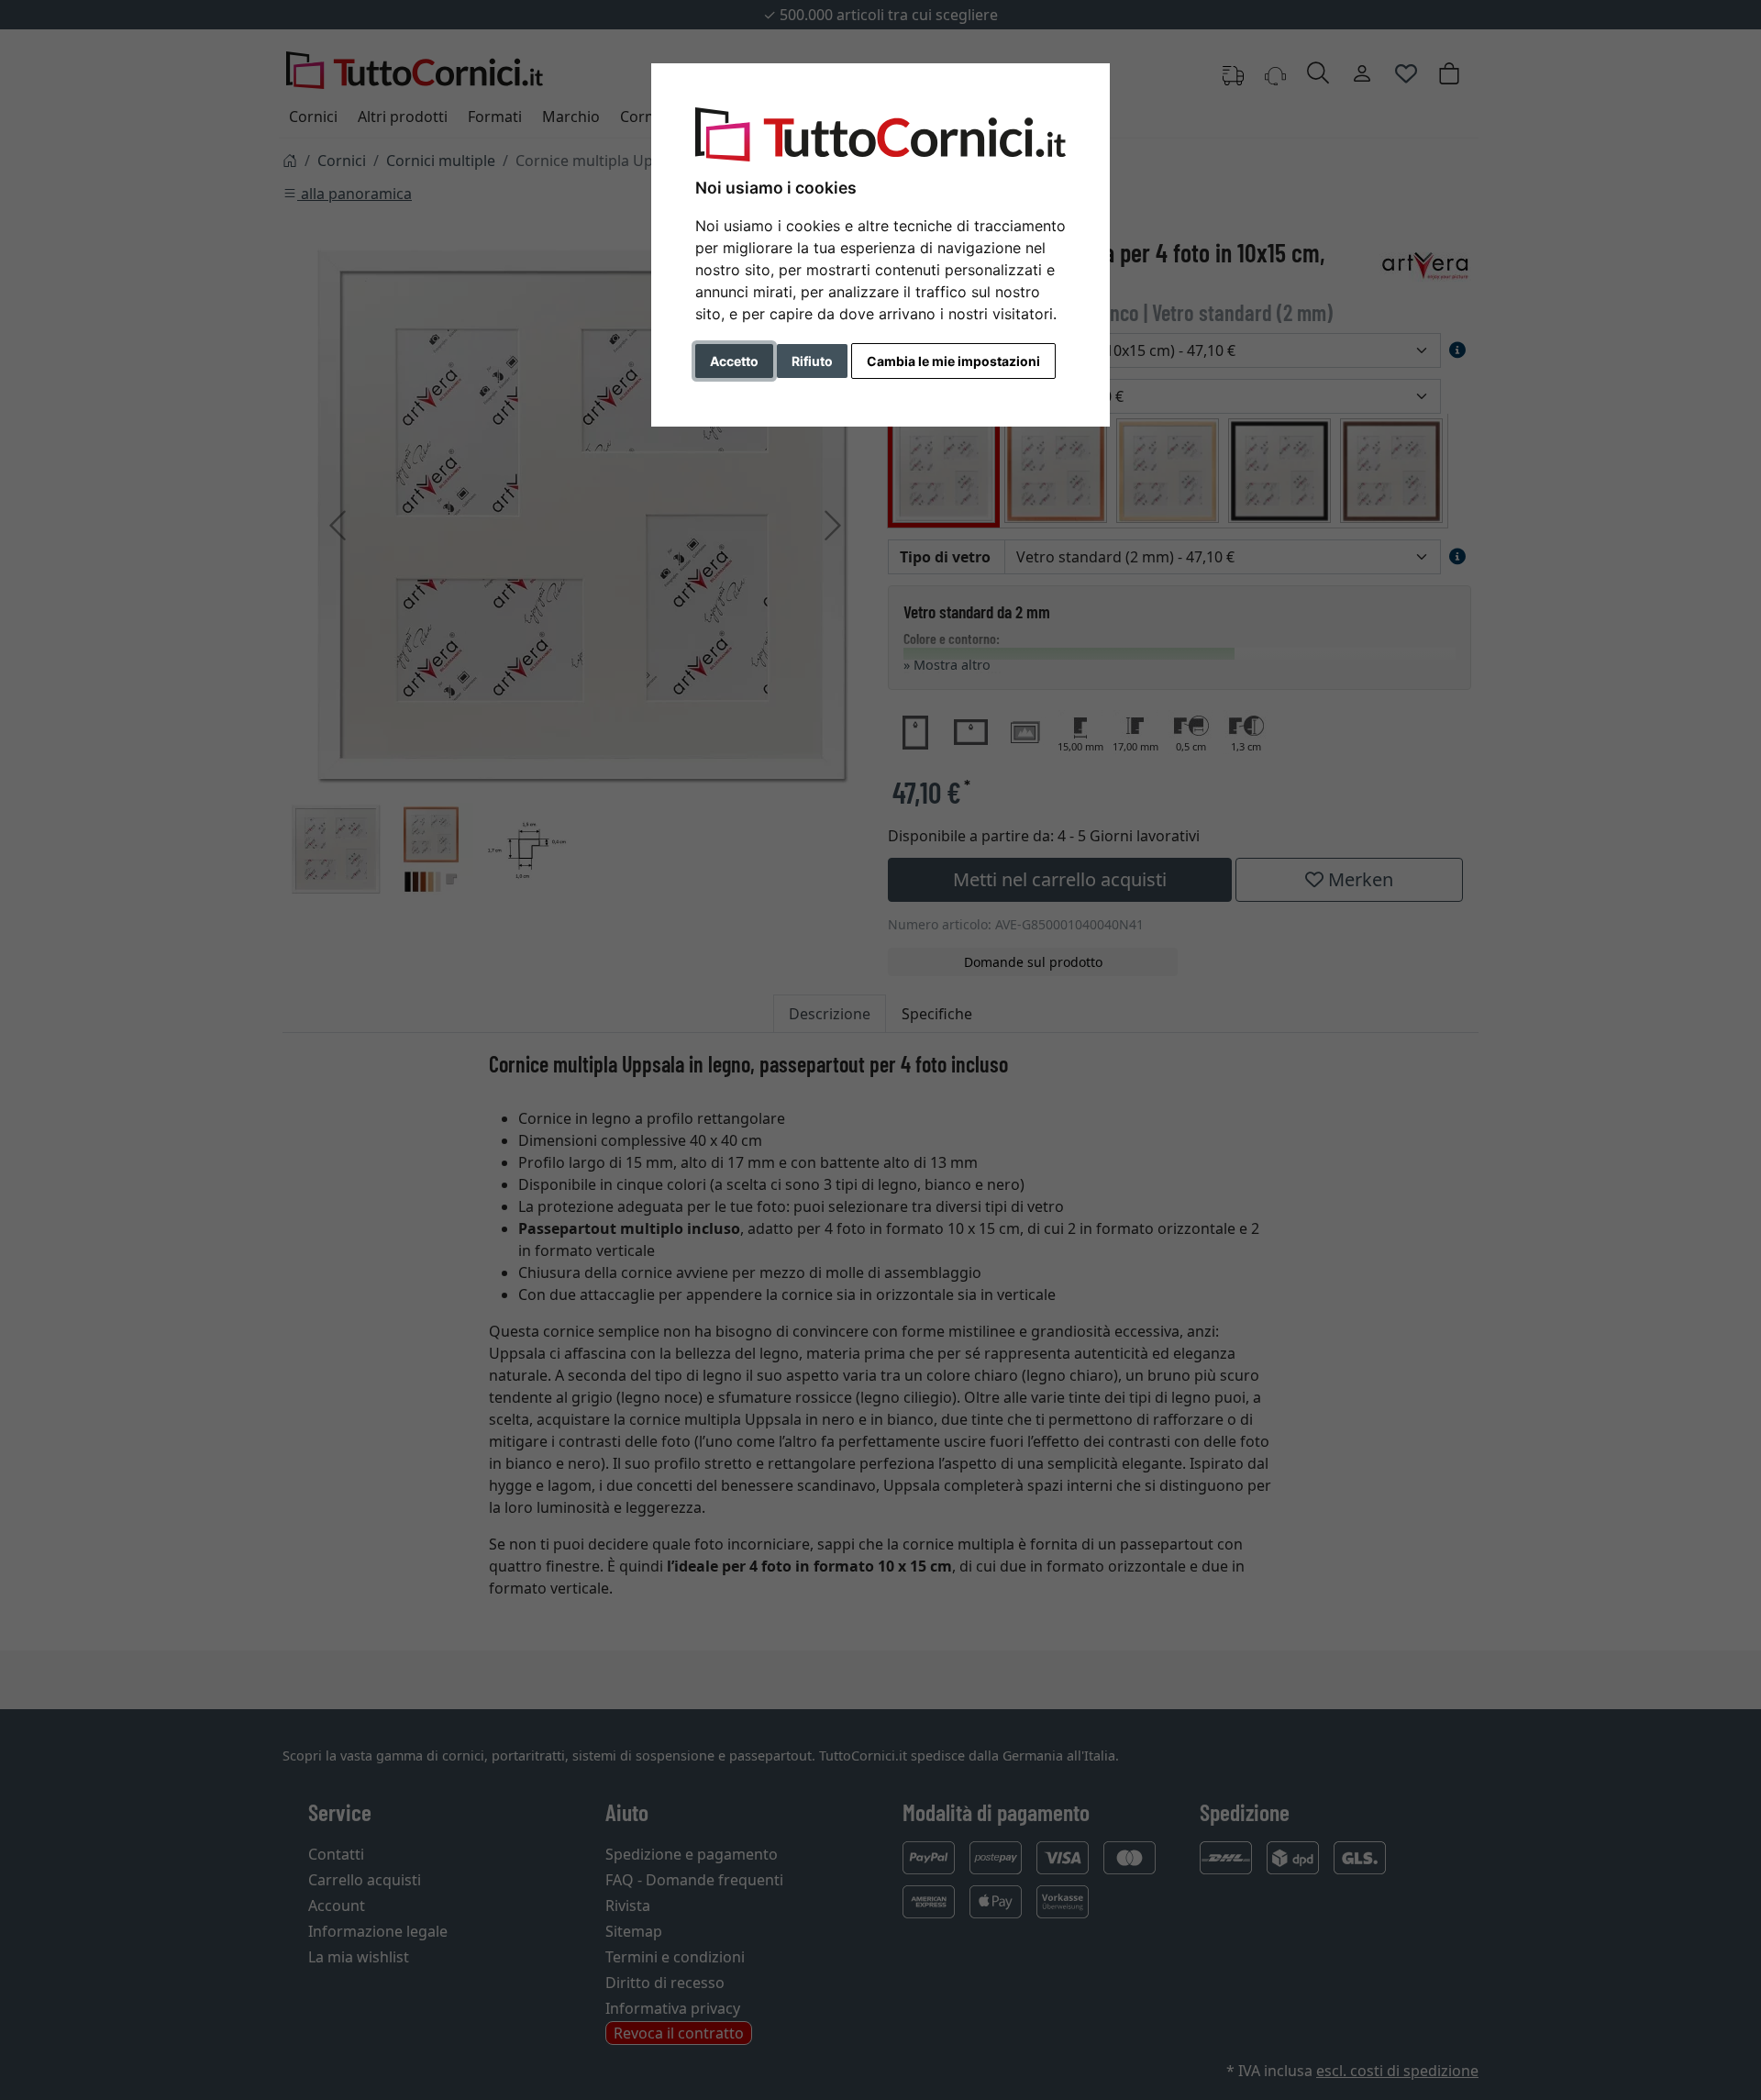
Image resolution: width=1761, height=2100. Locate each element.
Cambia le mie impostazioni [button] (953, 361)
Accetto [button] (734, 361)
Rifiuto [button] (812, 361)
